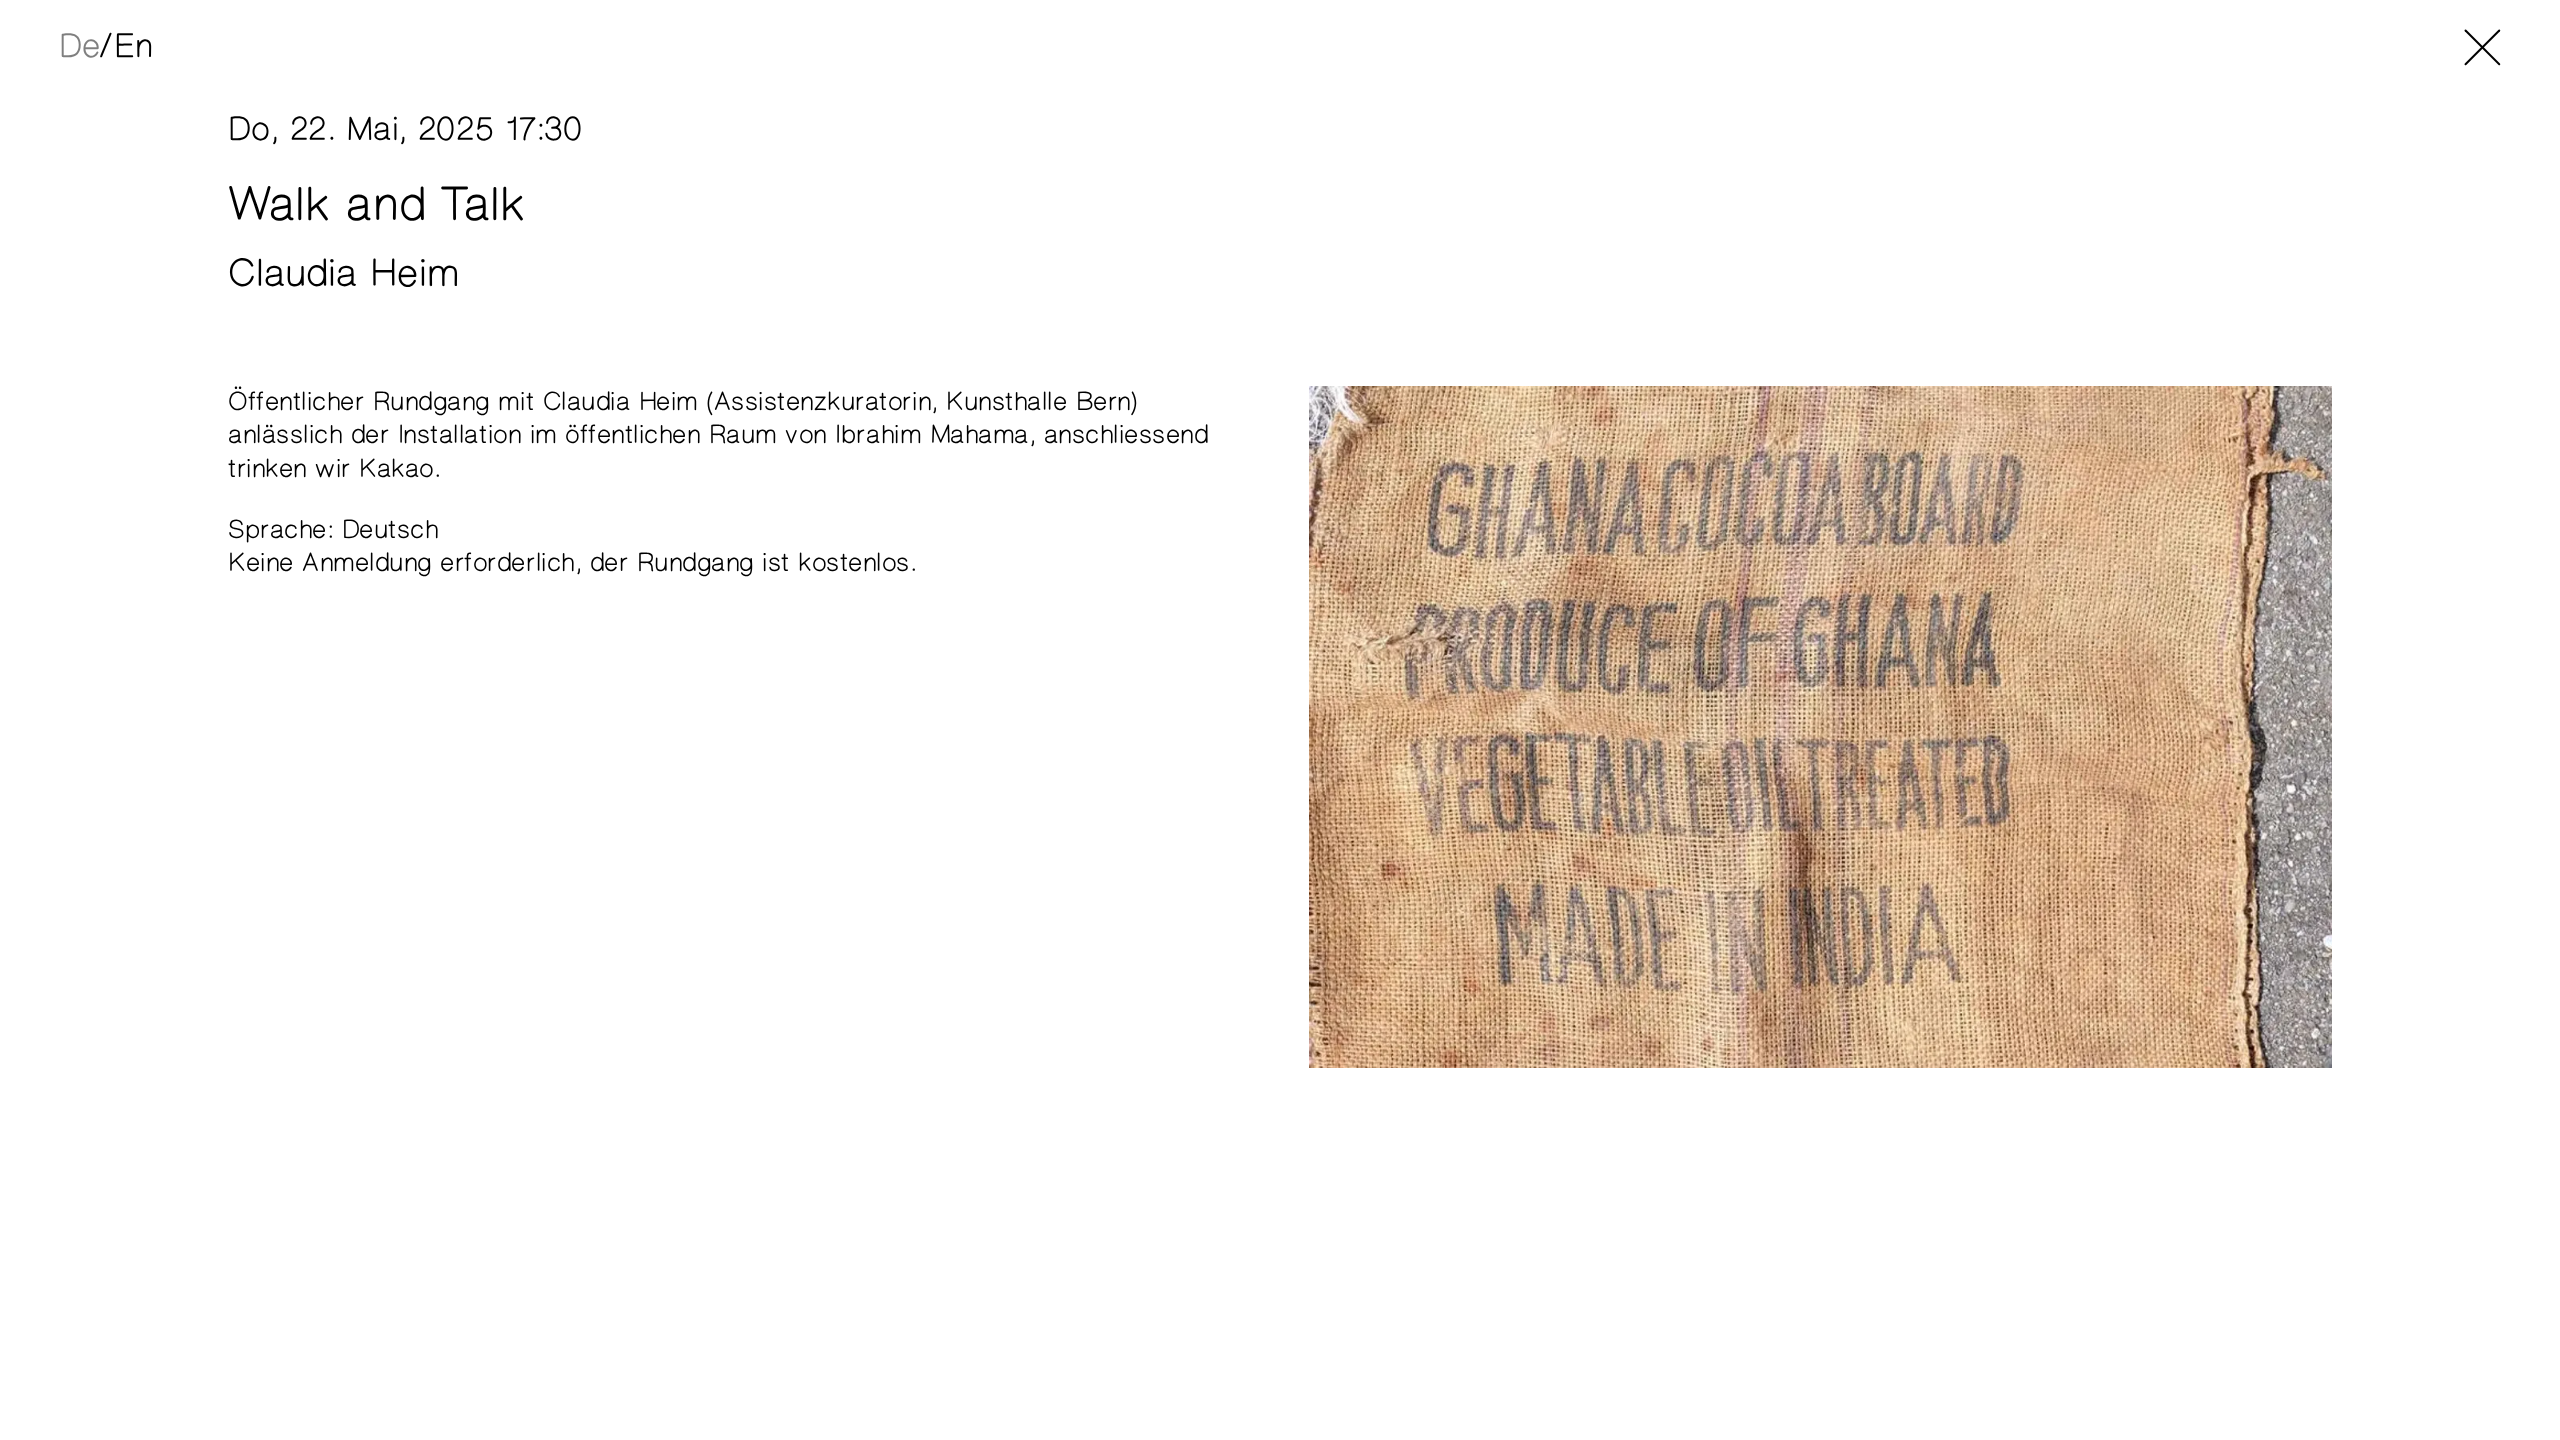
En (133, 47)
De (79, 47)
